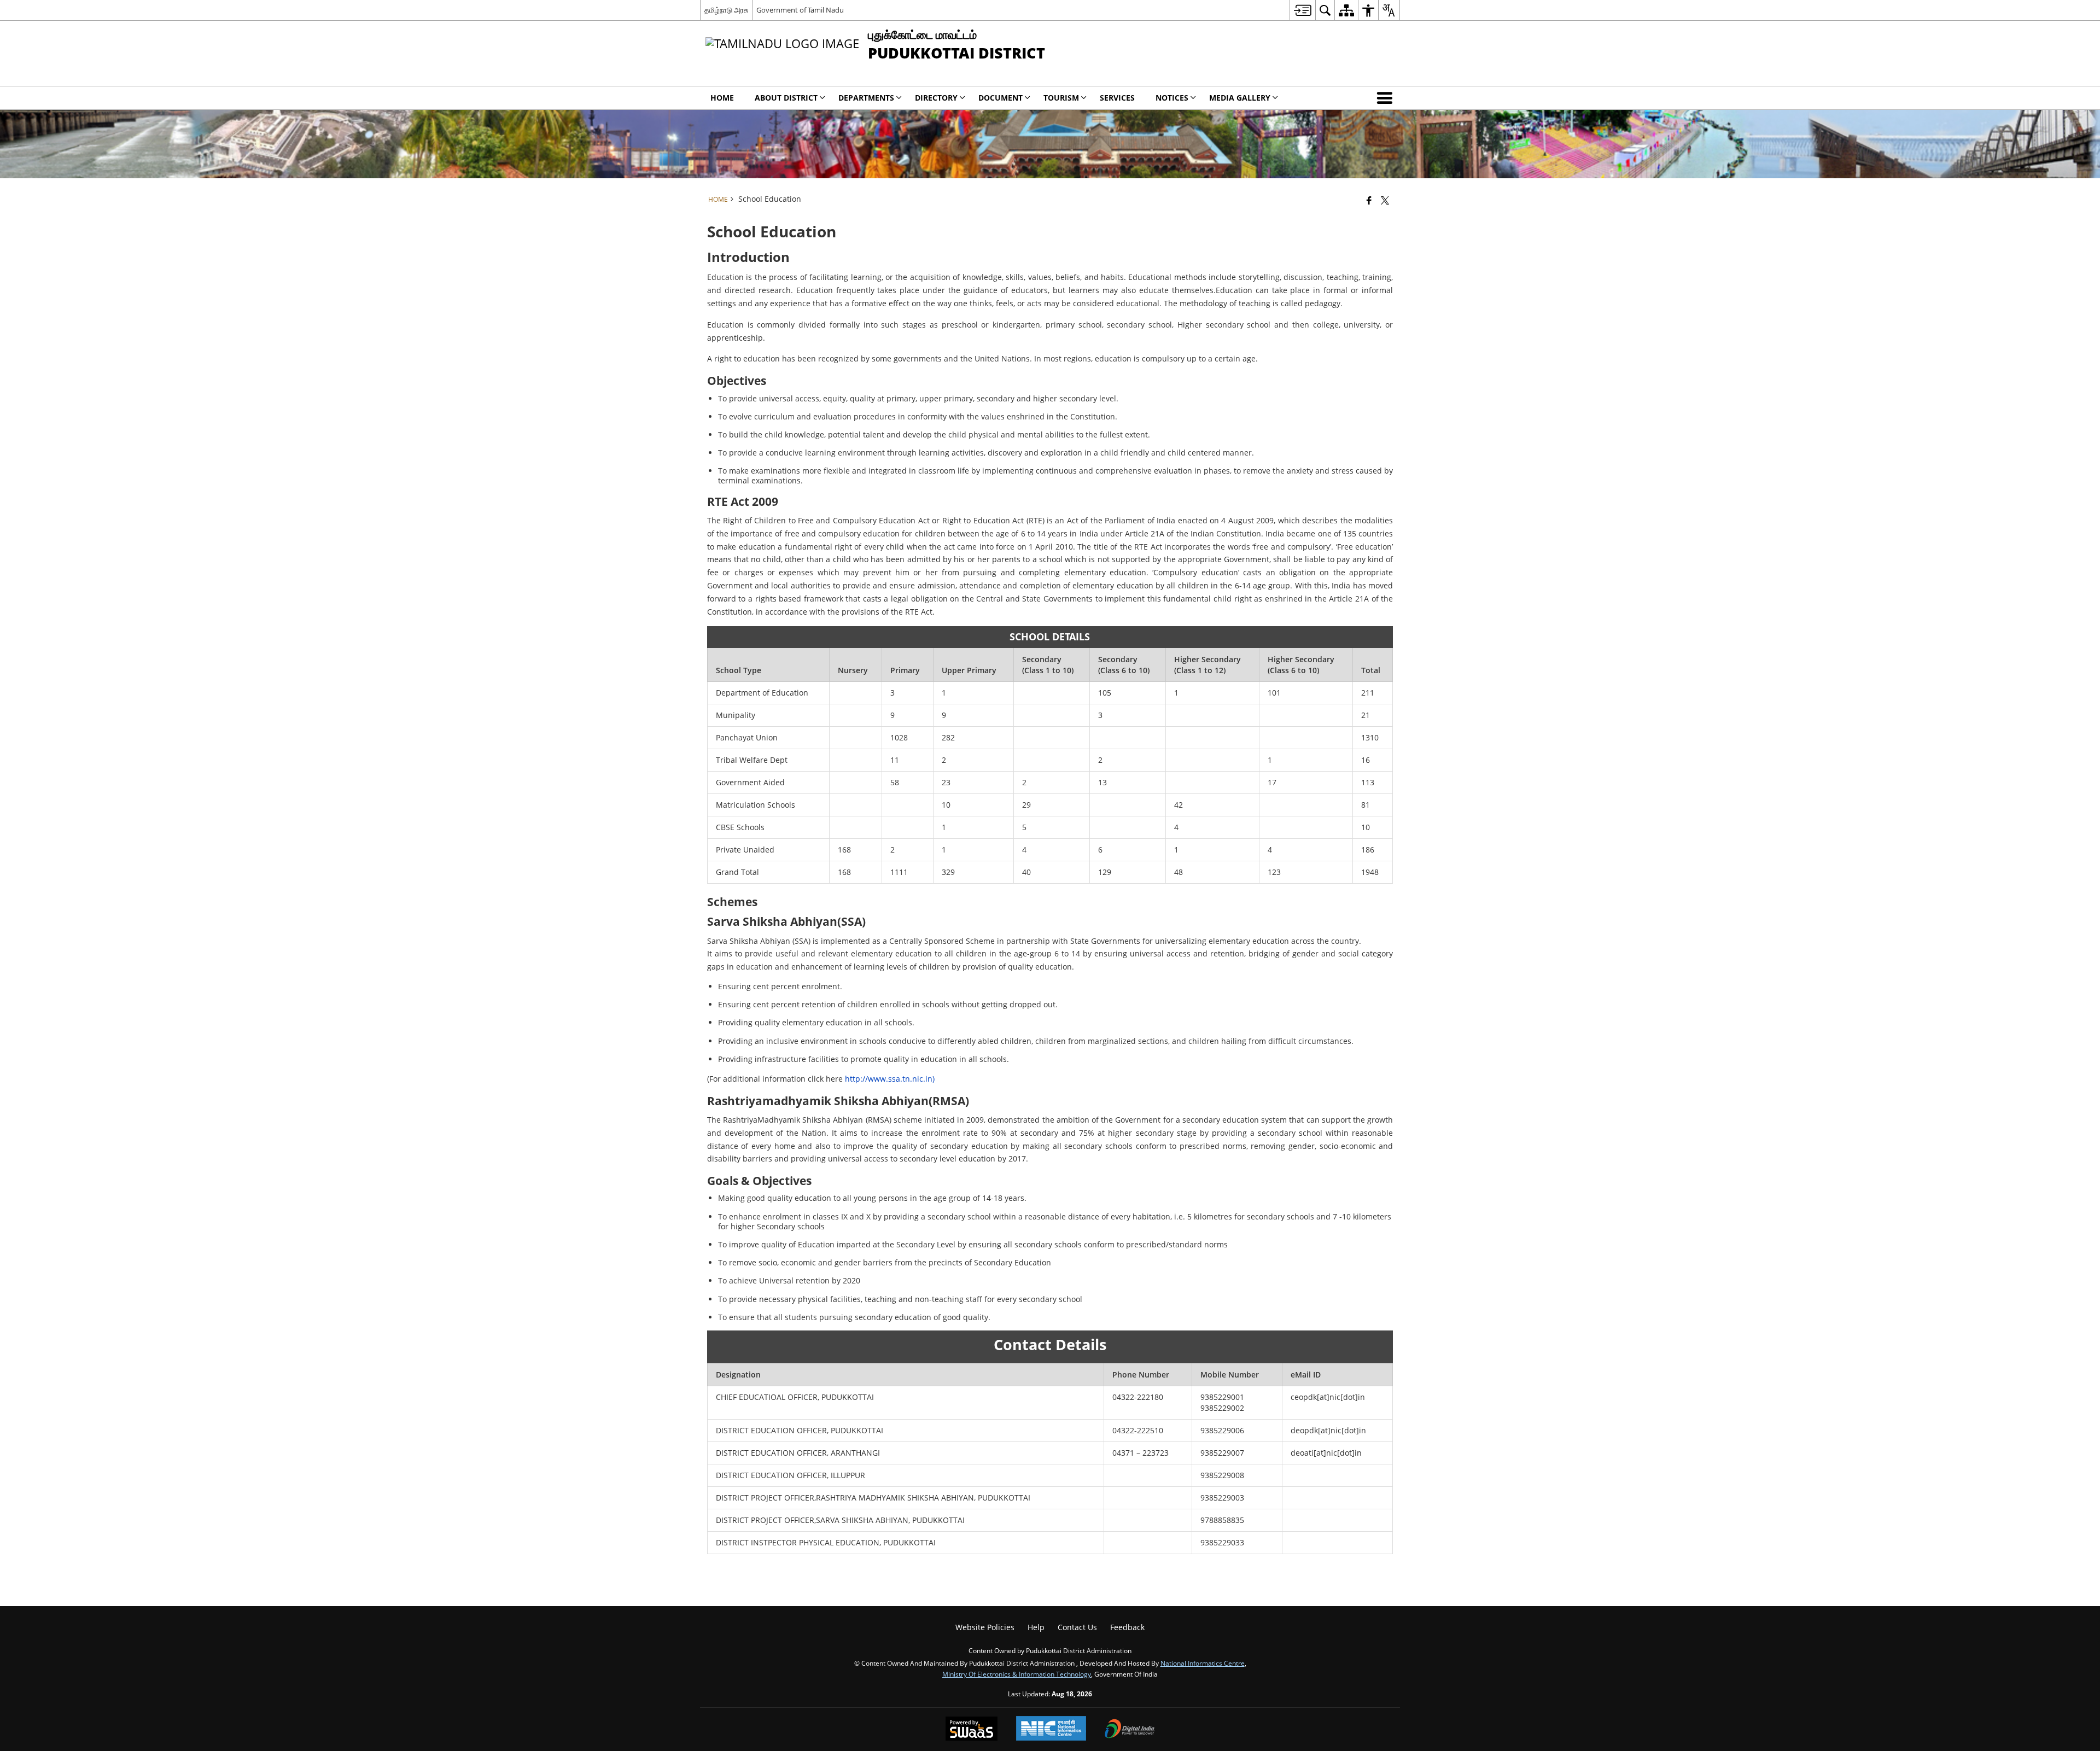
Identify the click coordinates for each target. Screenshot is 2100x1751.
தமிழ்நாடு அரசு (726, 10)
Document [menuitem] (1001, 98)
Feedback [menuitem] (1127, 1627)
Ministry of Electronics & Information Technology (1017, 1674)
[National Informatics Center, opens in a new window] (1051, 1729)
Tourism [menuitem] (1061, 98)
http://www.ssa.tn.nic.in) (890, 1079)
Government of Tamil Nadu (800, 10)
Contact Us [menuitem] (1077, 1627)
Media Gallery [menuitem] (1240, 98)
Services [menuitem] (1117, 98)
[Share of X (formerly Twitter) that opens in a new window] (1385, 200)
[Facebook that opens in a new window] (1369, 200)
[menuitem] (1302, 10)
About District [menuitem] (786, 98)
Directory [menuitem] (936, 98)
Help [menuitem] (1036, 1627)
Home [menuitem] (722, 98)
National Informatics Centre (1203, 1663)
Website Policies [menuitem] (985, 1627)
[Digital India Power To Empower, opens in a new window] (1130, 1730)
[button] (1387, 98)
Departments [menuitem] (866, 98)
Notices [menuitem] (1172, 98)
